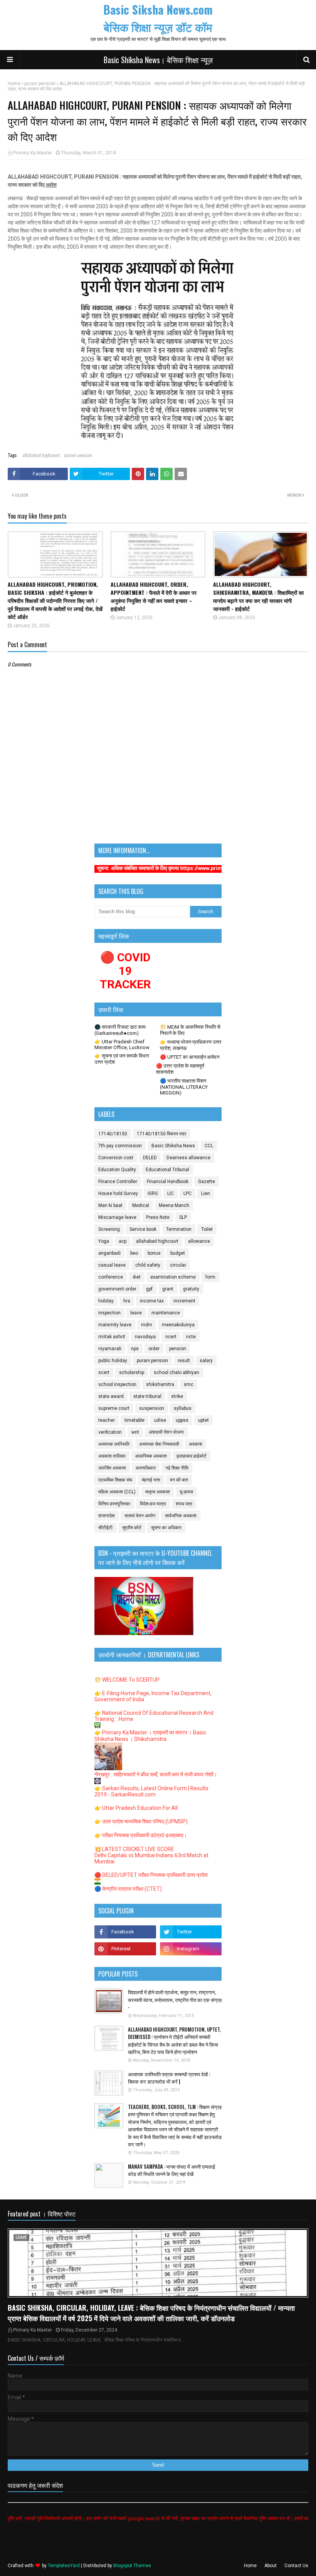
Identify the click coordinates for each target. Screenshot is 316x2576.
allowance (199, 1241)
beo (134, 1253)
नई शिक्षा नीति (177, 1468)
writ (135, 1432)
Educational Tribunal (167, 1170)
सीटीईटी (105, 1528)
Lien (206, 1193)
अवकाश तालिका (112, 1456)
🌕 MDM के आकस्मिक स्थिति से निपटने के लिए (190, 1030)
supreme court (114, 1408)
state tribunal (147, 1396)
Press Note (158, 1217)
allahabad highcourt (41, 455)
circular (178, 1265)
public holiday (113, 1361)
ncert (171, 1337)
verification (110, 1432)
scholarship (132, 1373)
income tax (152, 1301)
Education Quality (117, 1170)
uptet (203, 1420)
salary (206, 1361)
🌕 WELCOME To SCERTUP (127, 1680)
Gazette (207, 1182)
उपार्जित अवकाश (112, 1468)
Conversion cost (116, 1158)
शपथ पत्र (184, 1504)
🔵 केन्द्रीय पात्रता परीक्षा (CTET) (128, 1889)
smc (189, 1384)
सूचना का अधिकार (166, 1528)
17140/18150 (113, 1134)
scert (104, 1373)
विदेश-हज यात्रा (153, 1504)
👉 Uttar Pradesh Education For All (136, 1808)
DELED (150, 1158)
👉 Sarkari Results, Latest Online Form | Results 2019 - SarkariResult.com (151, 1791)
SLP (183, 1217)
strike (177, 1396)
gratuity (191, 1289)
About (271, 2566)
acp (123, 1241)
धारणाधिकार (146, 1468)
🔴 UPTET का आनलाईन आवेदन (190, 1057)
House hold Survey (118, 1193)
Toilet (207, 1229)
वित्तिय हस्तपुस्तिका (114, 1504)
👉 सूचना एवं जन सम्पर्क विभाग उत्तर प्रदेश (122, 1059)
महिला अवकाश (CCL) (117, 1492)
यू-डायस (186, 1492)
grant (168, 1289)
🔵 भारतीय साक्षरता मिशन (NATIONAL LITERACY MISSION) (184, 1087)
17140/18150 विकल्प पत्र (161, 1134)
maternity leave (115, 1325)
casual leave (112, 1265)
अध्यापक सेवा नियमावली (159, 1444)
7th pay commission (120, 1146)
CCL (209, 1146)
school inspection (117, 1384)
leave (136, 1313)
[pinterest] (125, 1949)
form (210, 1277)
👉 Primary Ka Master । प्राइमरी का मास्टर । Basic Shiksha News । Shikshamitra (150, 1736)
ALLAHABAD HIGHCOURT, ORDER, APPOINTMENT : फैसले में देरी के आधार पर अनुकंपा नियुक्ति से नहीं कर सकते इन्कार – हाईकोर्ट (154, 596)
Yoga (104, 1241)
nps (135, 1349)
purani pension (40, 84)
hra (127, 1301)
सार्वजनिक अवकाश (181, 1516)
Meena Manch (174, 1205)
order (154, 1349)
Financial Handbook (168, 1182)
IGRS (153, 1193)
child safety (148, 1265)
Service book (143, 1229)
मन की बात (179, 1480)
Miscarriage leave (117, 1217)
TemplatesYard (64, 2566)
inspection (109, 1313)
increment (184, 1301)
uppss (182, 1420)
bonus (154, 1253)
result (184, 1361)
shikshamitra (160, 1384)
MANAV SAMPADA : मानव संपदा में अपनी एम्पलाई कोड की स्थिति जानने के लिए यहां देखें (171, 2170)
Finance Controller (118, 1182)
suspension (152, 1408)
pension (178, 1349)
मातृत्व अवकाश (158, 1492)
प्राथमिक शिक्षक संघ (115, 1480)
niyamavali (110, 1349)
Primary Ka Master (33, 153)
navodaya (145, 1337)
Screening (109, 1229)
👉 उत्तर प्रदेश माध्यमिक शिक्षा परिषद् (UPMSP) (141, 1821)
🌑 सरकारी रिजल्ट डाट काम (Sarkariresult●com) (120, 1030)
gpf (149, 1289)
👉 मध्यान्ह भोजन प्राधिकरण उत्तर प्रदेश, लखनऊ (191, 1045)
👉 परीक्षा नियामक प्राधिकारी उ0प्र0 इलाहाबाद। (141, 1835)
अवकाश (196, 1444)
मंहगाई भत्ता (151, 1480)
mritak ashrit (112, 1337)
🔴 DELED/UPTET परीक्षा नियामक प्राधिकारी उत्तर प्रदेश (151, 1875)
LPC (187, 1193)
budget (178, 1253)
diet (137, 1277)
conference (111, 1277)
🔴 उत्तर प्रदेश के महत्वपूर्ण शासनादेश (180, 1069)
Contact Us (296, 2566)
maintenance (166, 1313)
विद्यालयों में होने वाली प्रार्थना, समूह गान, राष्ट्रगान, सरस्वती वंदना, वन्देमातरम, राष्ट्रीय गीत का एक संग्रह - (175, 2000)
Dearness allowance (188, 1158)
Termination (179, 1229)
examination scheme (173, 1277)
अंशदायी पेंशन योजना (166, 1432)
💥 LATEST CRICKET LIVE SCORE (134, 1849)
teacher (107, 1420)
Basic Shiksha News (173, 1146)
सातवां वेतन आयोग (140, 1516)
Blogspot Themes (132, 2566)
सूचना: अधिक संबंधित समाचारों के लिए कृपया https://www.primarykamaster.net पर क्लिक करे (150, 868)
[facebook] (125, 1932)
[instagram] (191, 1949)
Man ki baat (110, 1205)
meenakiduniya (178, 1325)
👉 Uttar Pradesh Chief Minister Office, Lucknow (122, 1044)
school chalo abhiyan (176, 1373)
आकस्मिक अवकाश (151, 1456)
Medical (141, 1205)
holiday (106, 1301)
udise (160, 1420)
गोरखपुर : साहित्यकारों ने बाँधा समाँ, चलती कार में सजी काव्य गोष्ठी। (156, 1774)
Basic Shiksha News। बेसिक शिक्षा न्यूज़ (158, 60)
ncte (191, 1337)
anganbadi (109, 1253)
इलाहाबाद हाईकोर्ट (192, 1456)
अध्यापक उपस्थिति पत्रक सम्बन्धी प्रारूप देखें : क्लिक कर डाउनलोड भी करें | (169, 2078)
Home (14, 84)
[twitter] (191, 1932)
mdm (147, 1325)
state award (111, 1396)
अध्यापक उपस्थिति (114, 1444)
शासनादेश (107, 1516)
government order (117, 1289)
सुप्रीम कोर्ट (132, 1528)
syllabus (183, 1408)
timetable (134, 1420)
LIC (171, 1193)
